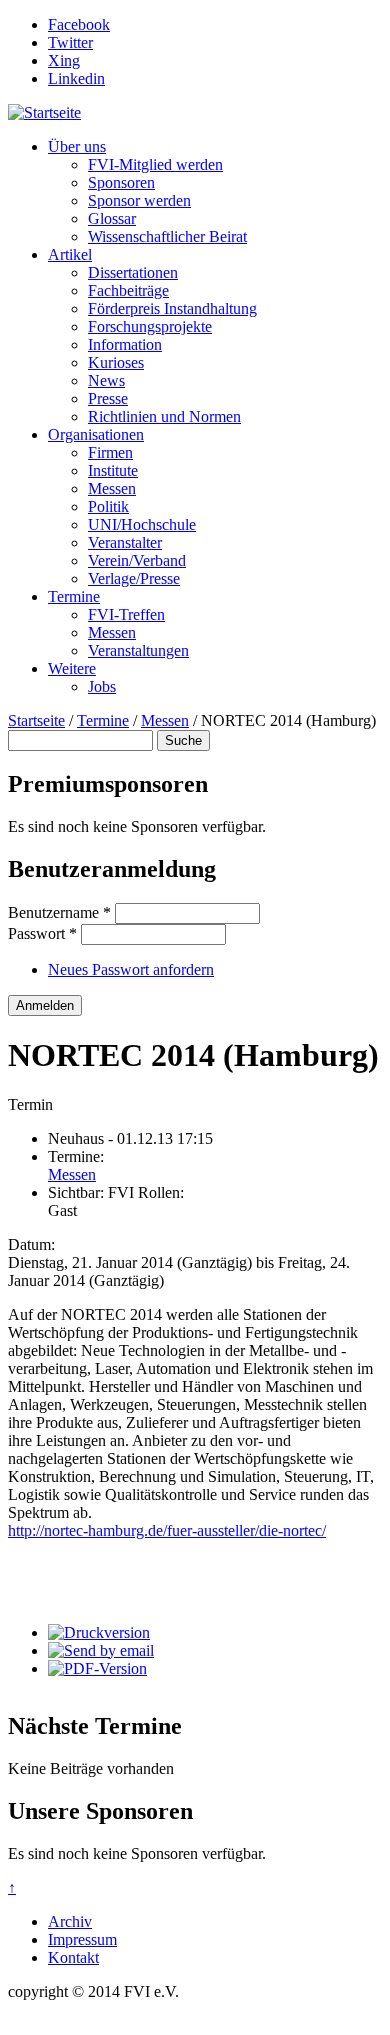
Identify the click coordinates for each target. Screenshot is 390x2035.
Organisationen (96, 434)
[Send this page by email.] (101, 1650)
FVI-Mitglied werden (155, 164)
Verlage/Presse (134, 578)
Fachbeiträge (128, 290)
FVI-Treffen (126, 614)
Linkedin (76, 78)
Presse (108, 398)
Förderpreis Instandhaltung (172, 308)
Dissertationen (133, 272)
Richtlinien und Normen (164, 416)
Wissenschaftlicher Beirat (167, 236)
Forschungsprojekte (150, 326)
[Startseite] (44, 112)
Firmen (110, 452)
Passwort (42, 933)
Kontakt (73, 1957)
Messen (112, 488)
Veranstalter (125, 542)
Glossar (112, 218)
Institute (113, 470)
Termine (74, 596)
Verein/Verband (137, 560)
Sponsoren (121, 182)
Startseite (36, 720)
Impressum (82, 1939)
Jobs (102, 686)
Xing (64, 60)
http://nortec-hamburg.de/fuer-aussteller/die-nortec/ (167, 1530)
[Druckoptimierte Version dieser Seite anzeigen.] (99, 1632)
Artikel (70, 254)
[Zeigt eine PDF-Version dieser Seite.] (97, 1668)
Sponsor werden (139, 200)
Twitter (70, 42)
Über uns (77, 146)
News (106, 380)
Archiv (70, 1921)
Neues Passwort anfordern (131, 969)
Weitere (72, 668)
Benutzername (59, 912)
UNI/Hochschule (142, 524)
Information (125, 344)
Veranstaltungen (138, 650)
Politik (108, 506)
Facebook (79, 24)
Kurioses (116, 362)
